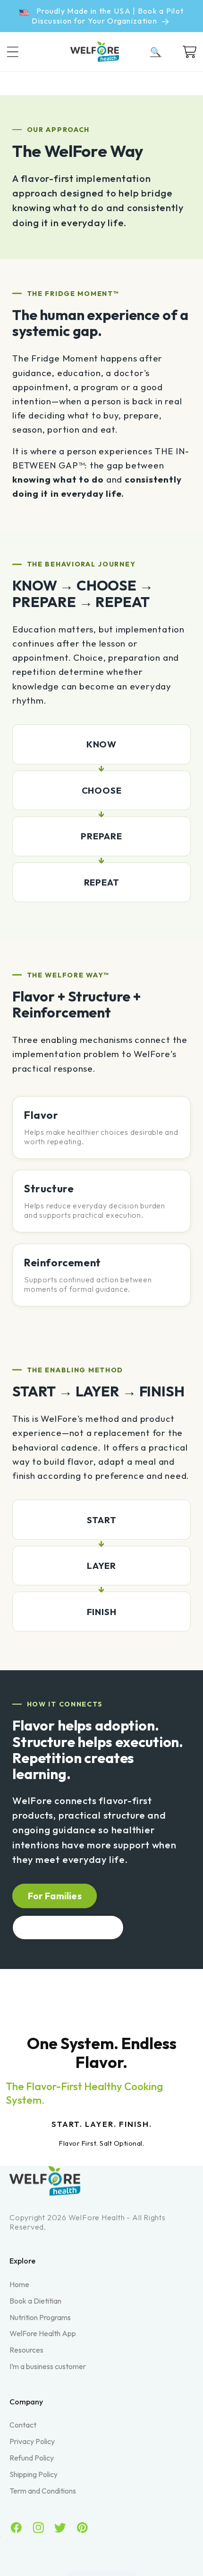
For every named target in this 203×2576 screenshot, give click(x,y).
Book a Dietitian (35, 2301)
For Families (55, 1896)
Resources (26, 2350)
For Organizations (68, 1927)
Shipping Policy (34, 2474)
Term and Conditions (43, 2491)
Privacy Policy (32, 2441)
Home (19, 2284)
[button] (20, 52)
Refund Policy (32, 2458)
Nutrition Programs (40, 2317)
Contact (23, 2425)
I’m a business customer (48, 2366)
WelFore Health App (43, 2333)
